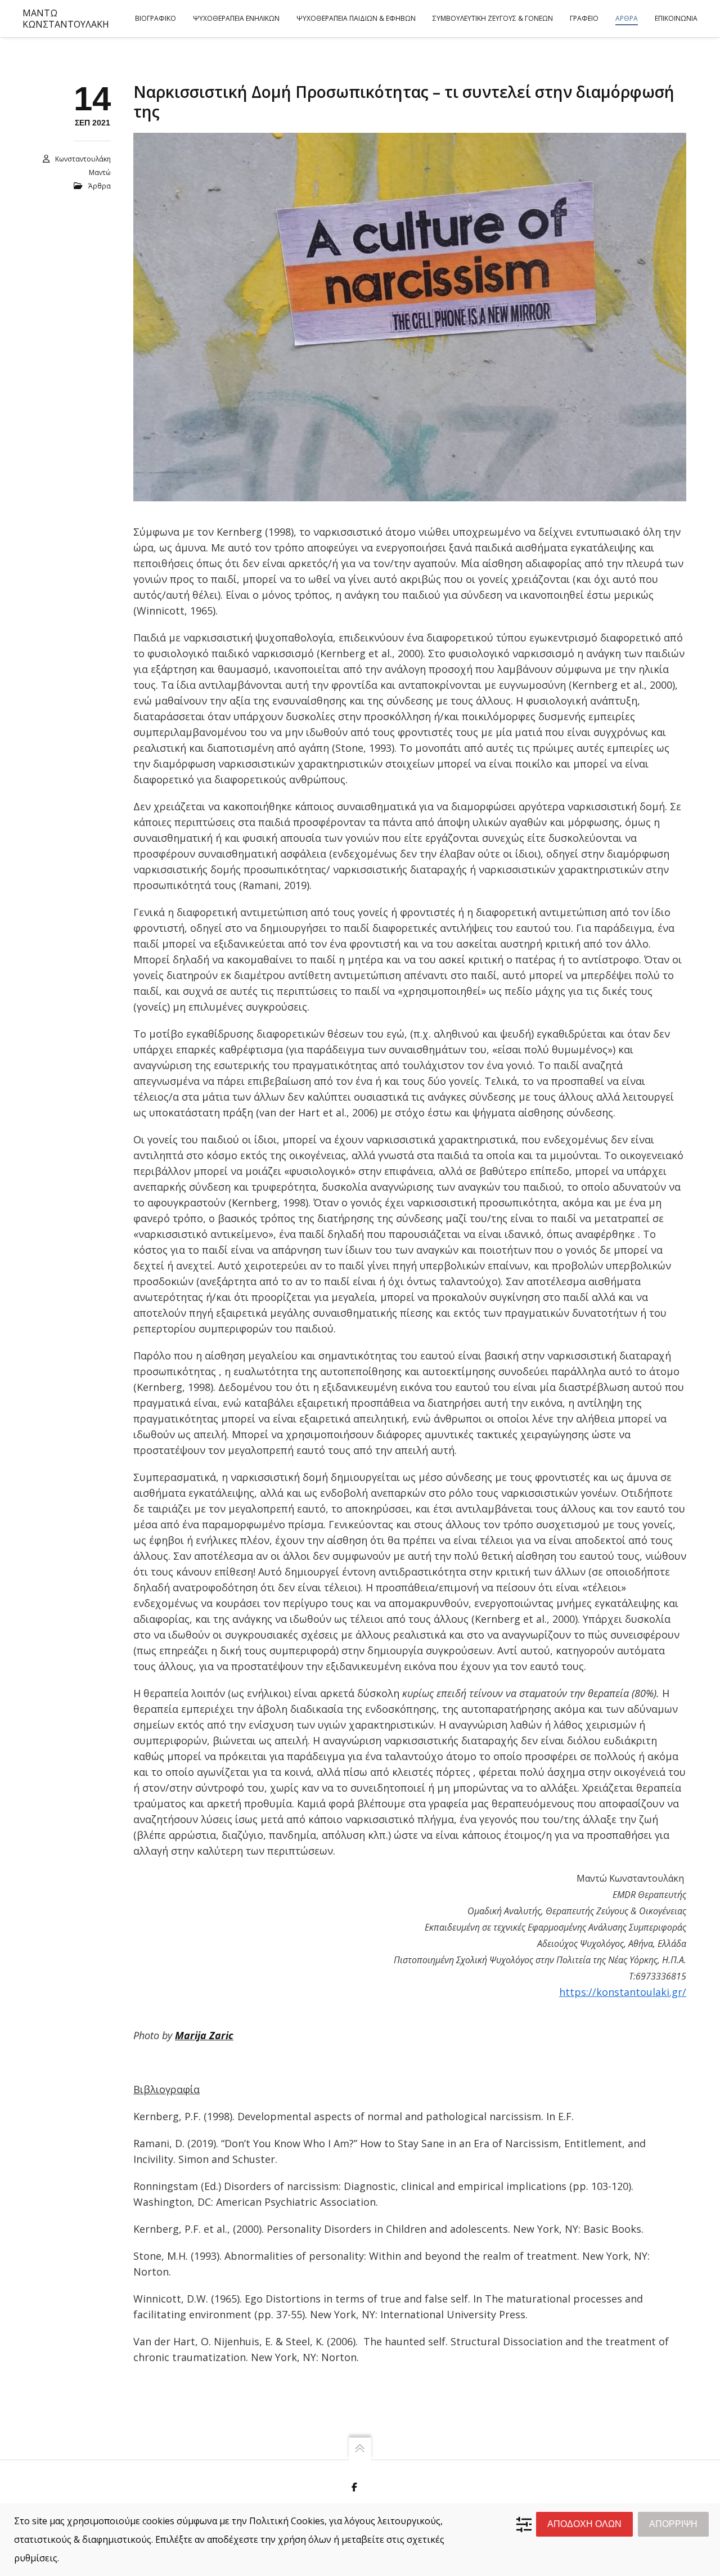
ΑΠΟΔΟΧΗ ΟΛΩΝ (584, 2524)
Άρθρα (100, 186)
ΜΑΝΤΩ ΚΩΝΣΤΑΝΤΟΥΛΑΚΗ (66, 19)
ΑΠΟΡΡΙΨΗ (673, 2524)
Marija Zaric (204, 2035)
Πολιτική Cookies (287, 2521)
